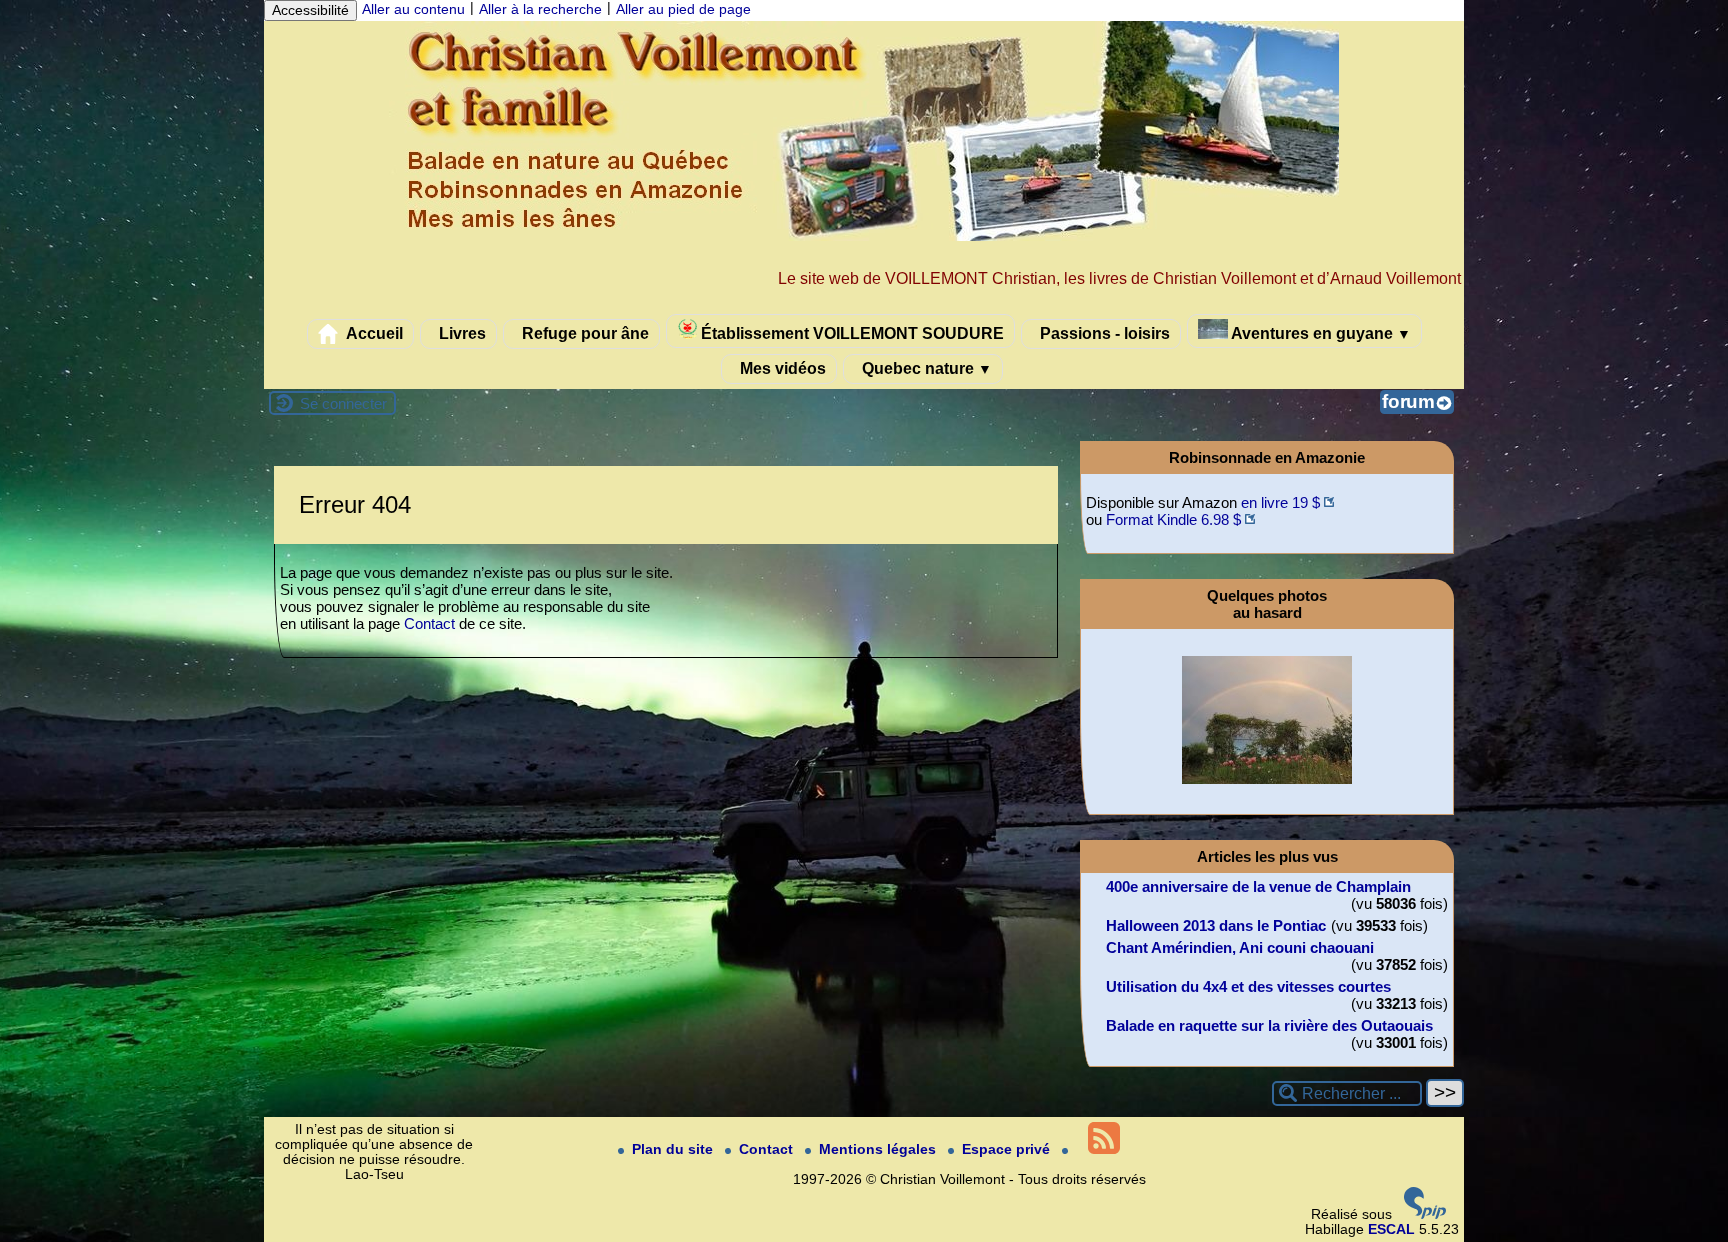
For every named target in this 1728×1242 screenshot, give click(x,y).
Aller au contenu (413, 9)
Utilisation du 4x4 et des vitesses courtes (1248, 986)
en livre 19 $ (1280, 502)
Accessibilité (310, 10)
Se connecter (343, 403)
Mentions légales (879, 1149)
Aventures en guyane (1319, 333)
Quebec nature (925, 368)
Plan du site (674, 1149)
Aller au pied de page (683, 9)
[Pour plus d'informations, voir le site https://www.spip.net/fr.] (1425, 1214)
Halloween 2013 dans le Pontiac (1216, 925)
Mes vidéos (781, 368)
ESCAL (1391, 1229)
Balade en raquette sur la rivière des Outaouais (1269, 1025)
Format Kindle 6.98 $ (1173, 519)
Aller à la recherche (540, 9)
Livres (460, 333)
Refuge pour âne (583, 333)
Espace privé (1008, 1149)
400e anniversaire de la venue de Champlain (1258, 886)
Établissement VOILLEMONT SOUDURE (850, 333)
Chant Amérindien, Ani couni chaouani (1240, 947)
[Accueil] (864, 236)
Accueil (373, 333)
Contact (429, 623)
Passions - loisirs (1103, 333)
